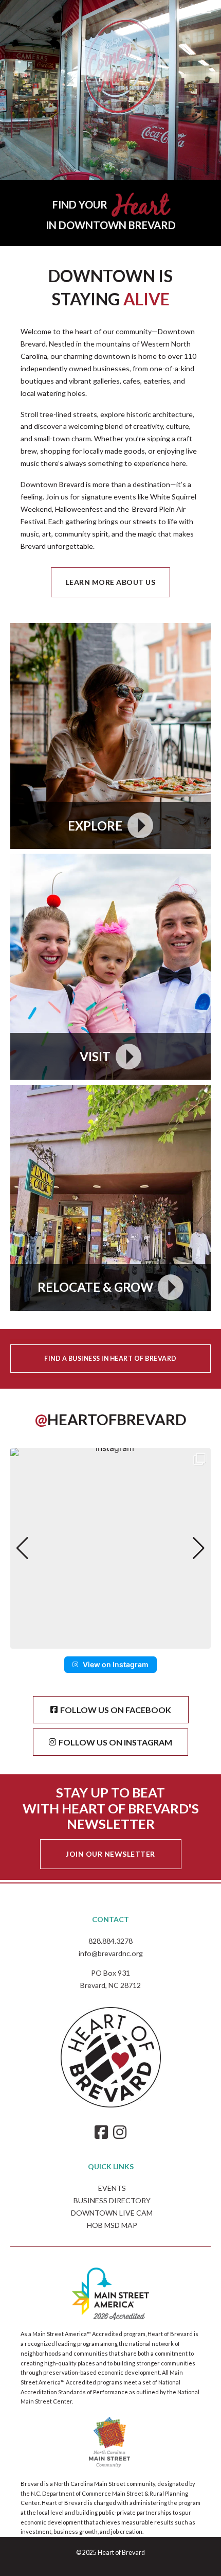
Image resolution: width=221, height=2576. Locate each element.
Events (112, 2188)
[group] (110, 1548)
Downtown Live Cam (112, 2213)
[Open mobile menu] (202, 9)
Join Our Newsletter (110, 1854)
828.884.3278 (110, 1941)
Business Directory (112, 2200)
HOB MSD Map (112, 2225)
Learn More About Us (111, 582)
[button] (110, 1641)
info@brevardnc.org (111, 1953)
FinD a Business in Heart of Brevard (110, 1359)
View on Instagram (116, 1664)
